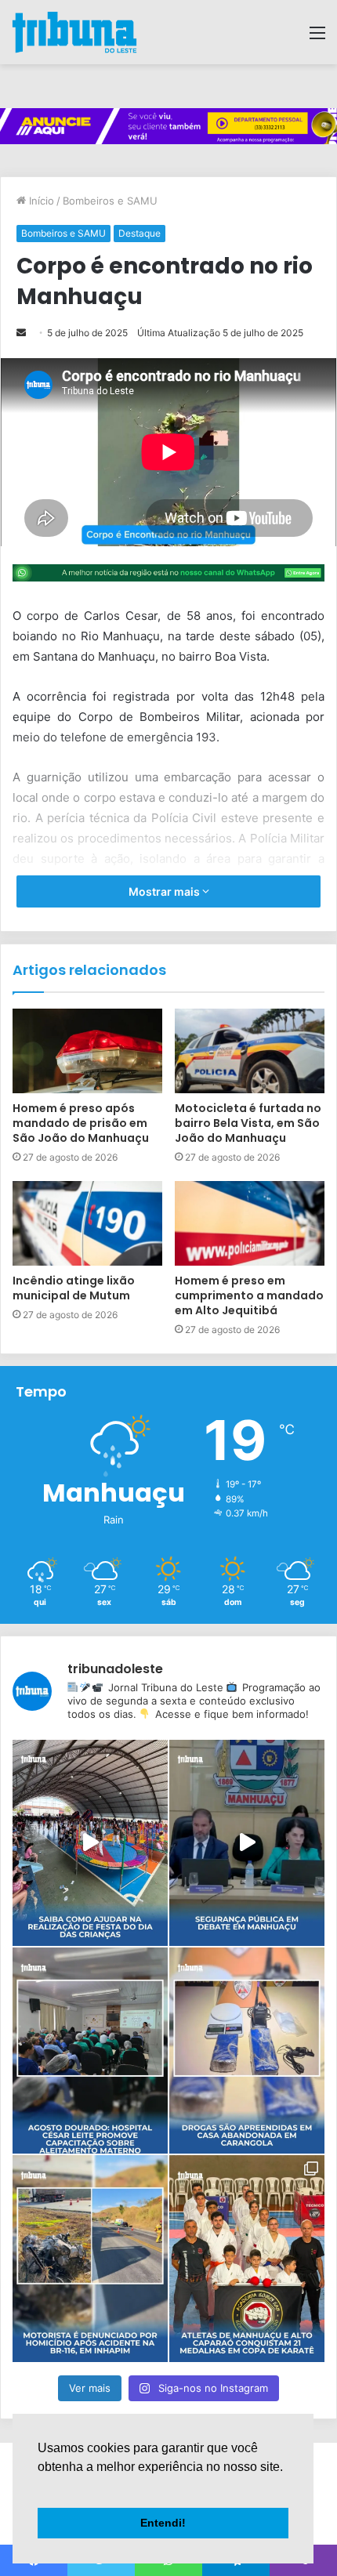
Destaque (140, 233)
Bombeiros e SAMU (110, 201)
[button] (40, 2487)
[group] (168, 126)
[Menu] (317, 38)
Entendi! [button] (163, 2523)
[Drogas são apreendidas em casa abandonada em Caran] (247, 2051)
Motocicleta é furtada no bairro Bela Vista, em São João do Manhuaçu (248, 1123)
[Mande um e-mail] (21, 333)
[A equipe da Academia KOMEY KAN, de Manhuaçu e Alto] (247, 2258)
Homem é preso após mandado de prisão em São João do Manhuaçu (81, 1123)
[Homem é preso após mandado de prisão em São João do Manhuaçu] (87, 1051)
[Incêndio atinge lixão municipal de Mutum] (87, 1223)
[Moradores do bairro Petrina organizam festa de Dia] (90, 1843)
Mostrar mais (165, 891)
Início (40, 201)
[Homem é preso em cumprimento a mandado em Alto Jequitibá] (250, 1223)
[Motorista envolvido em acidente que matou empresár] (90, 2258)
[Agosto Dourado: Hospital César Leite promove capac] (90, 2051)
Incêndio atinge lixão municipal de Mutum (74, 1288)
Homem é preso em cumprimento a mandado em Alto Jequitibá (249, 1295)
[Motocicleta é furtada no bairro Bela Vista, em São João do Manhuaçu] (250, 1051)
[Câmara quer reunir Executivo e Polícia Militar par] (247, 1843)
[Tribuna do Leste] (74, 32)
